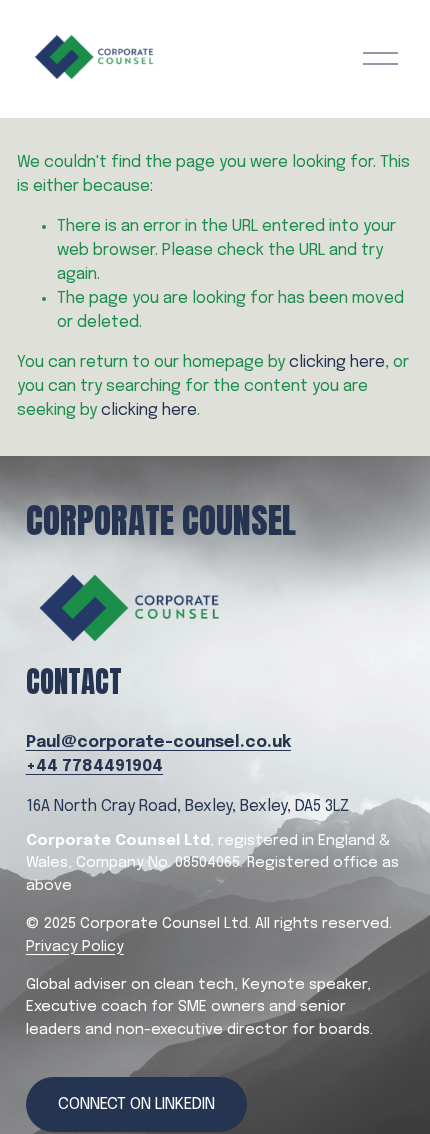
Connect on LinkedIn (136, 1104)
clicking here (337, 362)
